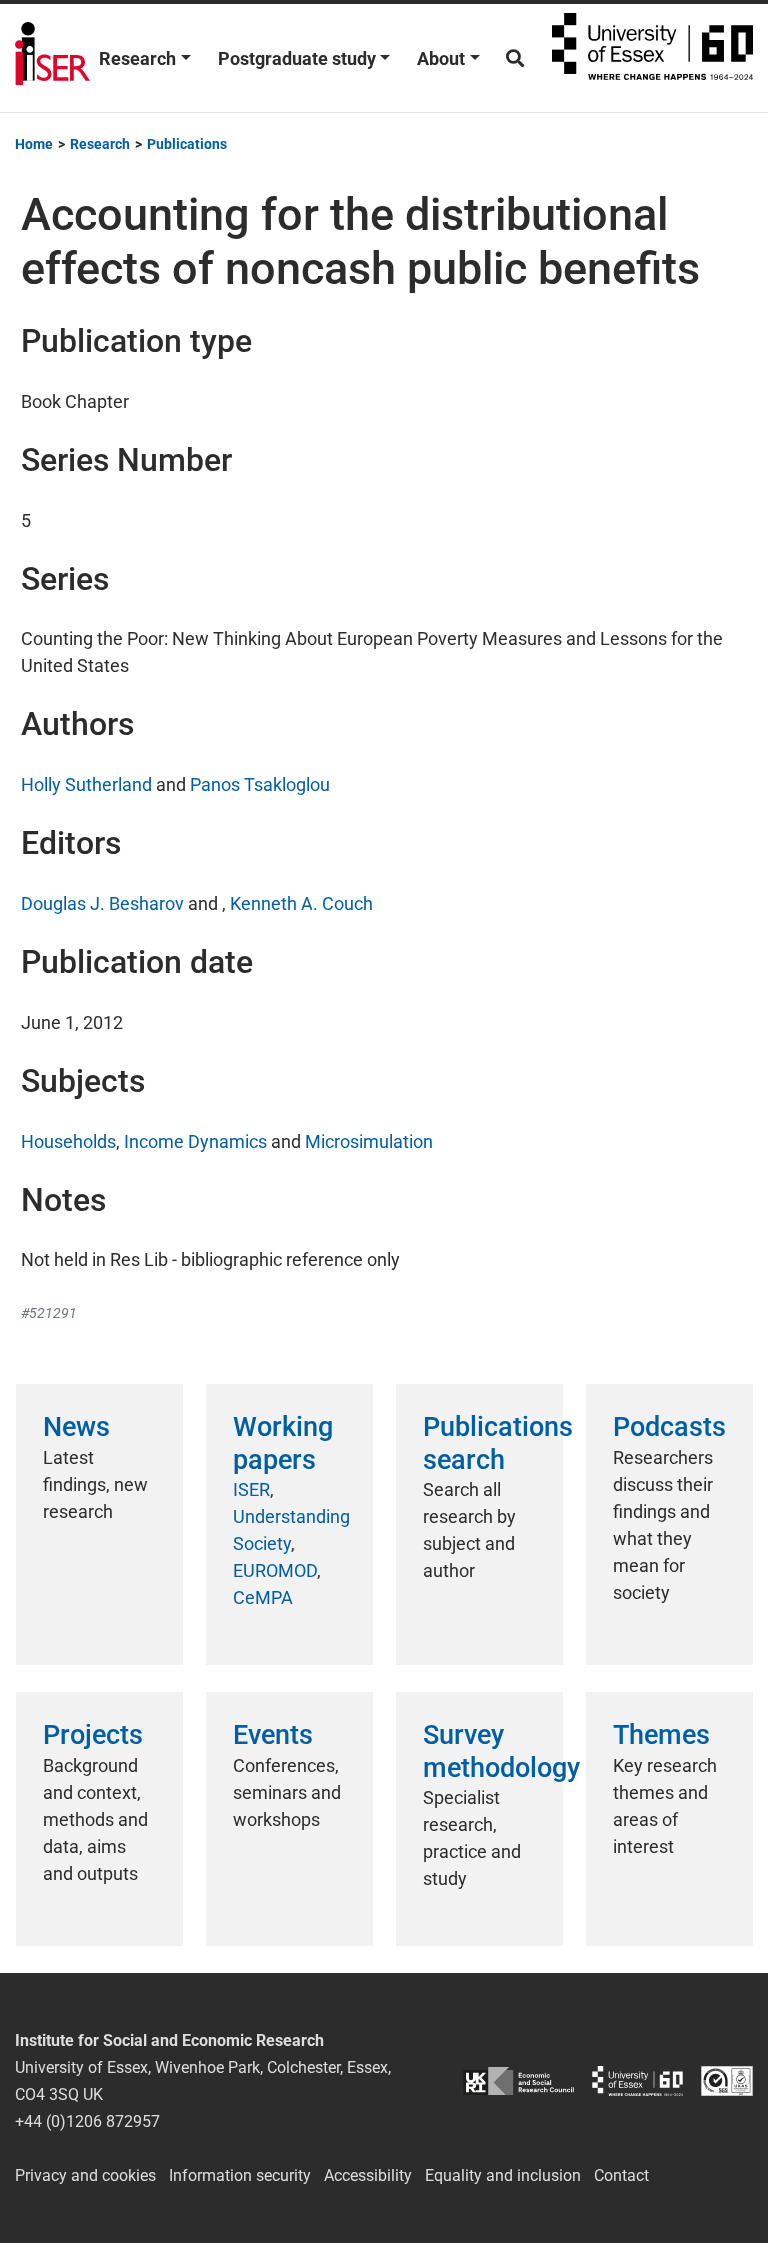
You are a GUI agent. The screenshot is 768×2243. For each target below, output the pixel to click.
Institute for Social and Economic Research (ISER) (52, 58)
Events (273, 1735)
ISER (251, 1489)
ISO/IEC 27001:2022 (727, 2080)
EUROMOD (275, 1570)
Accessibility (368, 2175)
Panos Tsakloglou (260, 784)
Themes (661, 1735)
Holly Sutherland (86, 784)
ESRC (518, 2080)
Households (68, 1141)
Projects (93, 1735)
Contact (621, 2175)
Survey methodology (501, 1751)
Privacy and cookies (85, 2175)
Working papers (283, 1443)
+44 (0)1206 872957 (87, 2121)
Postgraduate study (297, 58)
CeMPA (263, 1597)
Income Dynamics (195, 1141)
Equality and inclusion (503, 2175)
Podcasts (669, 1427)
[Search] (515, 58)
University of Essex (652, 58)
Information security (240, 2175)
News (76, 1427)
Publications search (498, 1443)
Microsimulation (369, 1141)
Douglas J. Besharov (102, 903)
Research (137, 58)
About (441, 58)
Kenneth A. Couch (301, 903)
